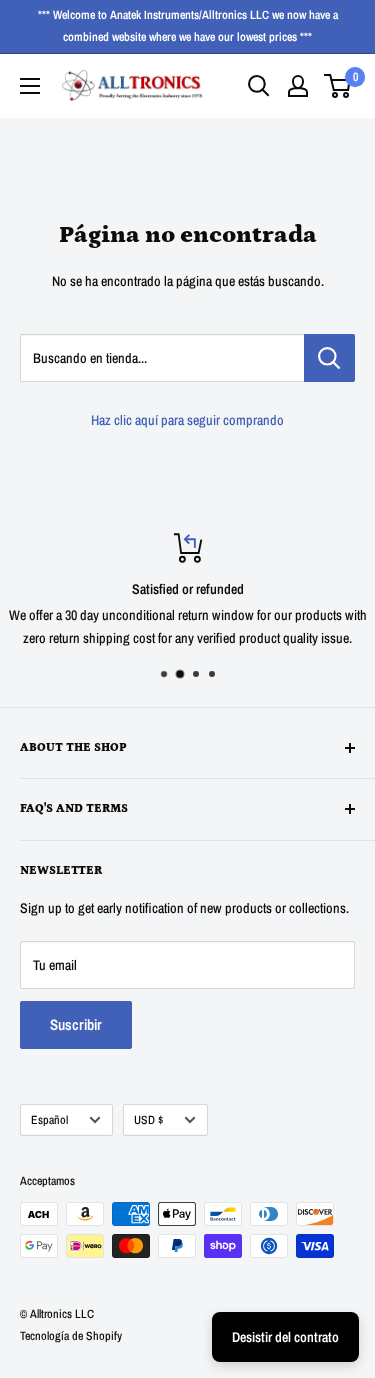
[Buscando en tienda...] (329, 358)
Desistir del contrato (285, 1337)
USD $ (148, 1120)
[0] (338, 86)
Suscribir (76, 1024)
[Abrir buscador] (259, 86)
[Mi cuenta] (298, 86)
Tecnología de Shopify (71, 1336)
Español (49, 1120)
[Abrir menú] (30, 86)
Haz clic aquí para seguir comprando (187, 420)
